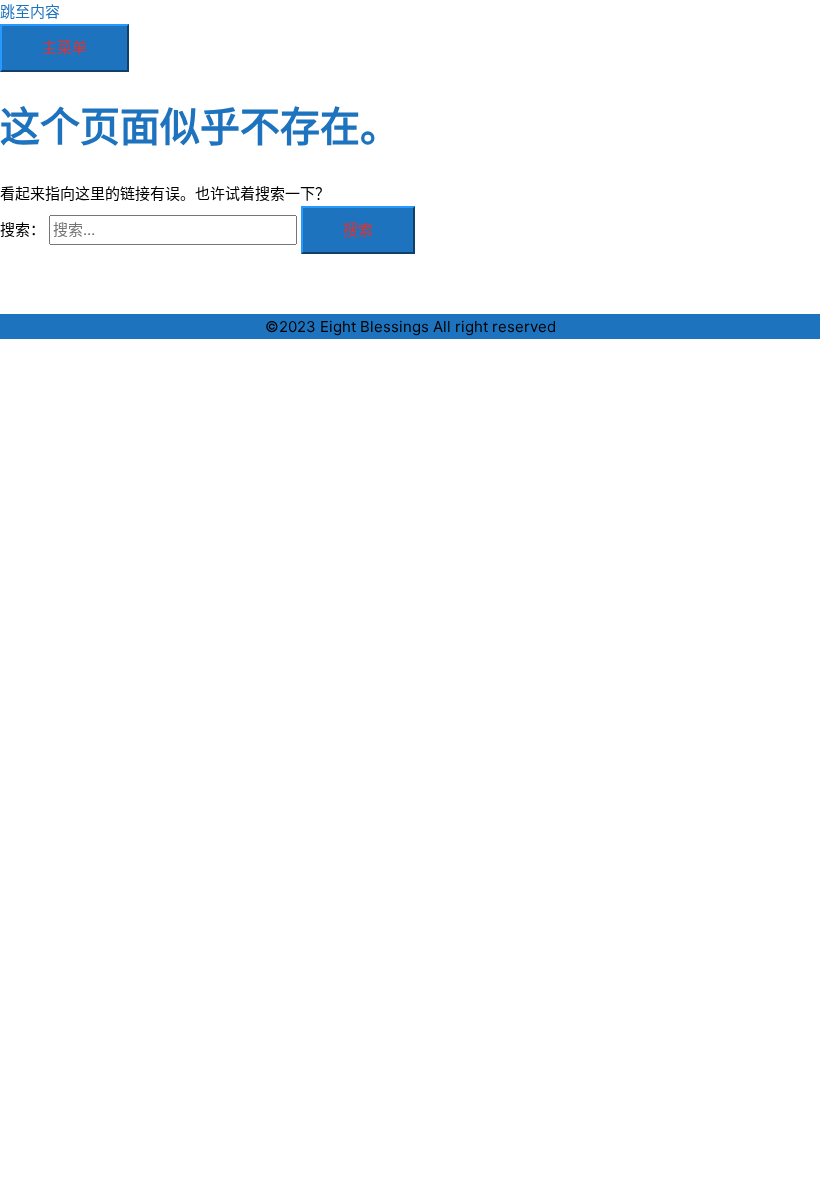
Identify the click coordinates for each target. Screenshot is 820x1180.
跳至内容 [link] (30, 11)
